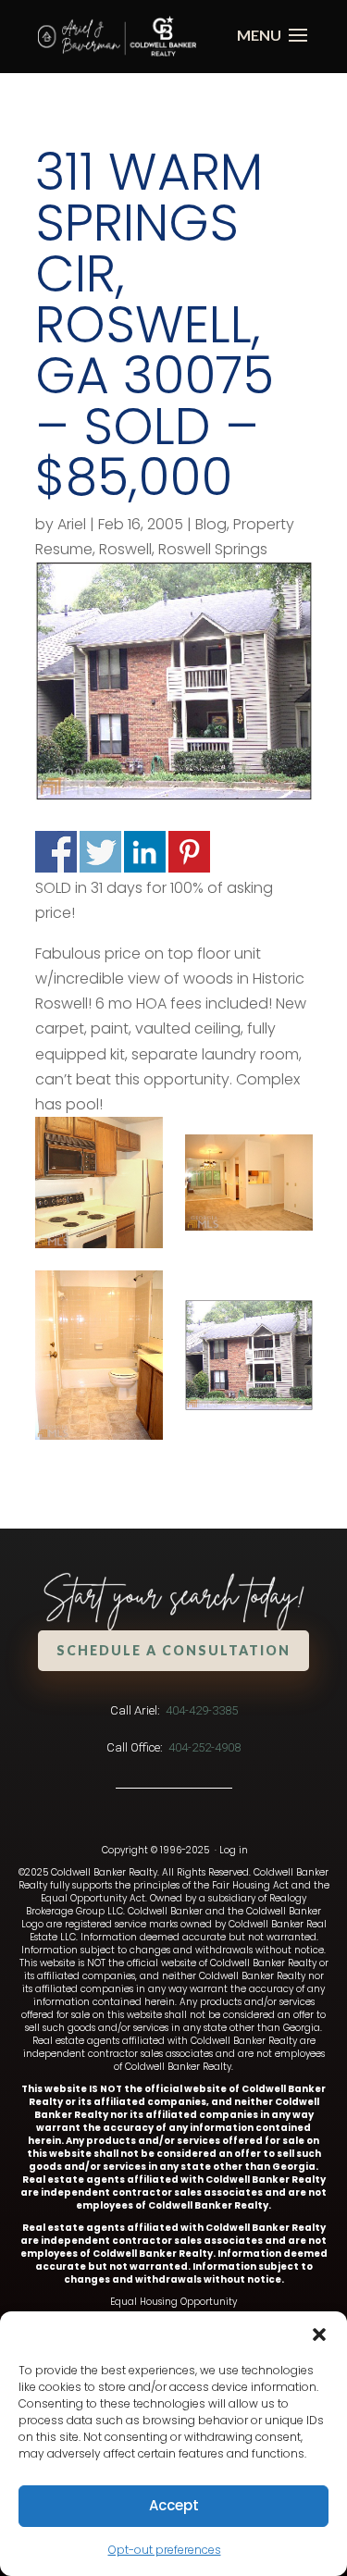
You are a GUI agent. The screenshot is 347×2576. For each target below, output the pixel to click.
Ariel (72, 524)
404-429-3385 (202, 1710)
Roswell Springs (213, 549)
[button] (319, 2334)
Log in (234, 1850)
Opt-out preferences (165, 2550)
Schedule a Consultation (173, 1650)
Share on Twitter (100, 852)
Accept (174, 2505)
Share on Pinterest (189, 852)
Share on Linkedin (145, 852)
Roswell (125, 549)
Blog (211, 524)
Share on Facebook (56, 852)
